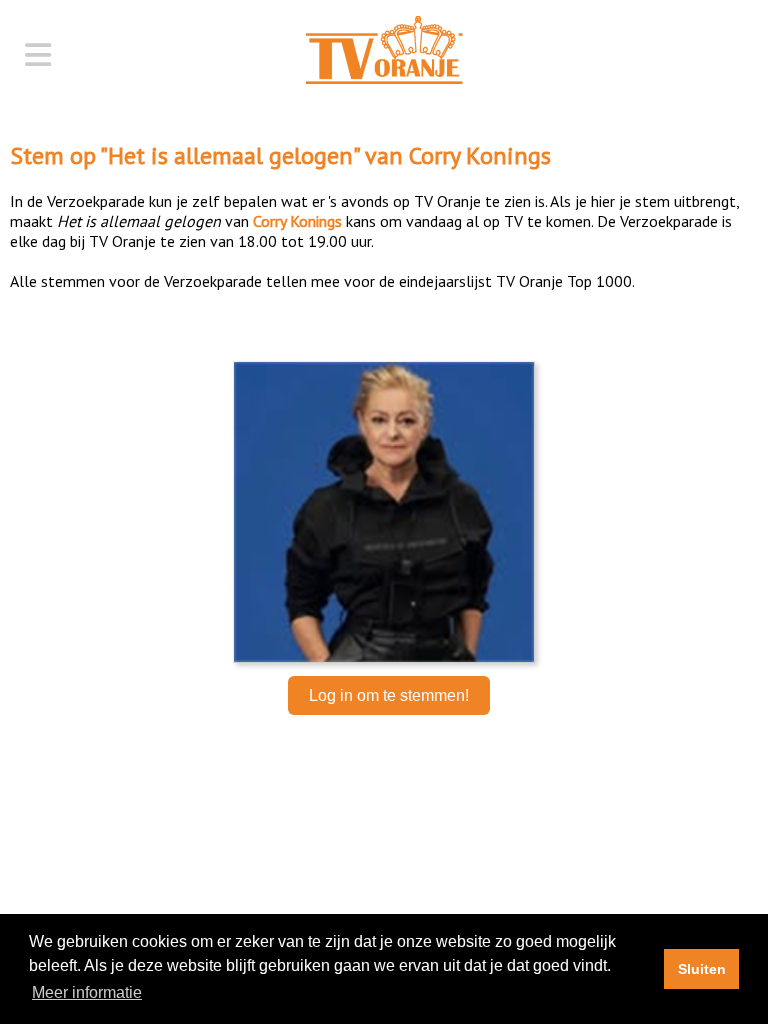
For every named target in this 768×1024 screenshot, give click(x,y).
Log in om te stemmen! (389, 695)
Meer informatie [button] (87, 992)
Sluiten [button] (702, 969)
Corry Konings (480, 155)
